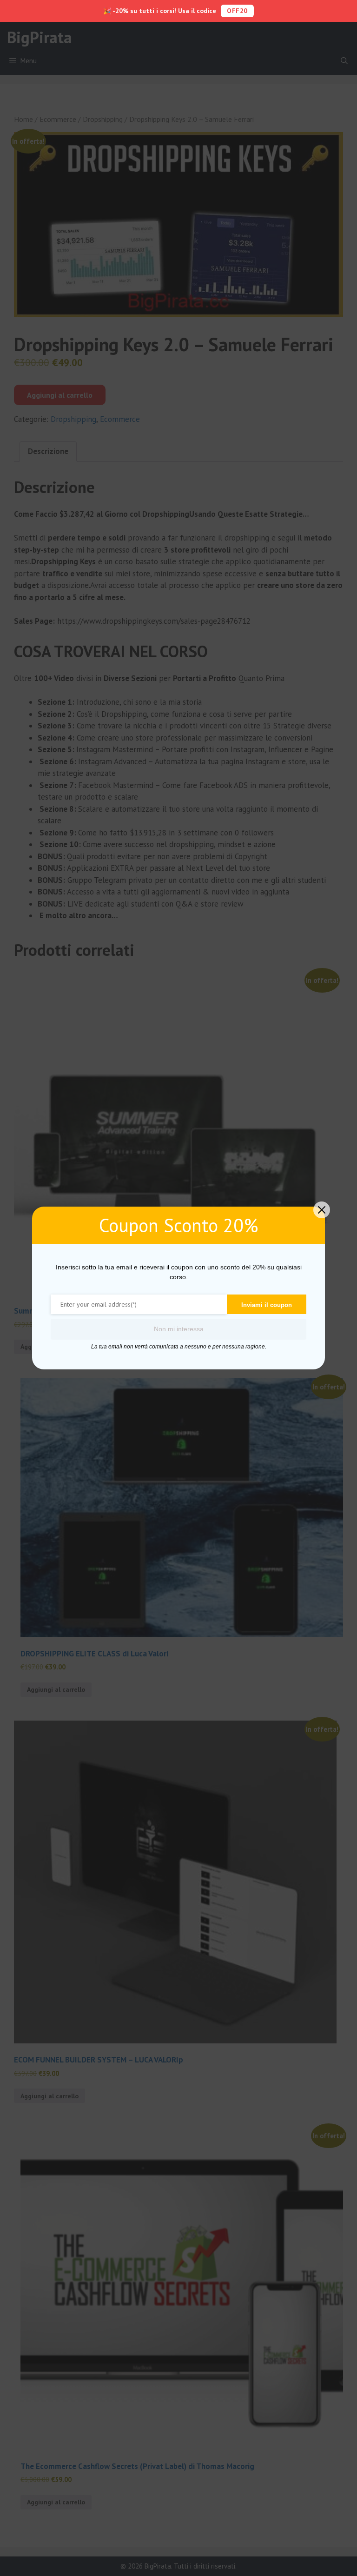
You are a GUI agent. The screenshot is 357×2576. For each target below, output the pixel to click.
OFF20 (237, 11)
